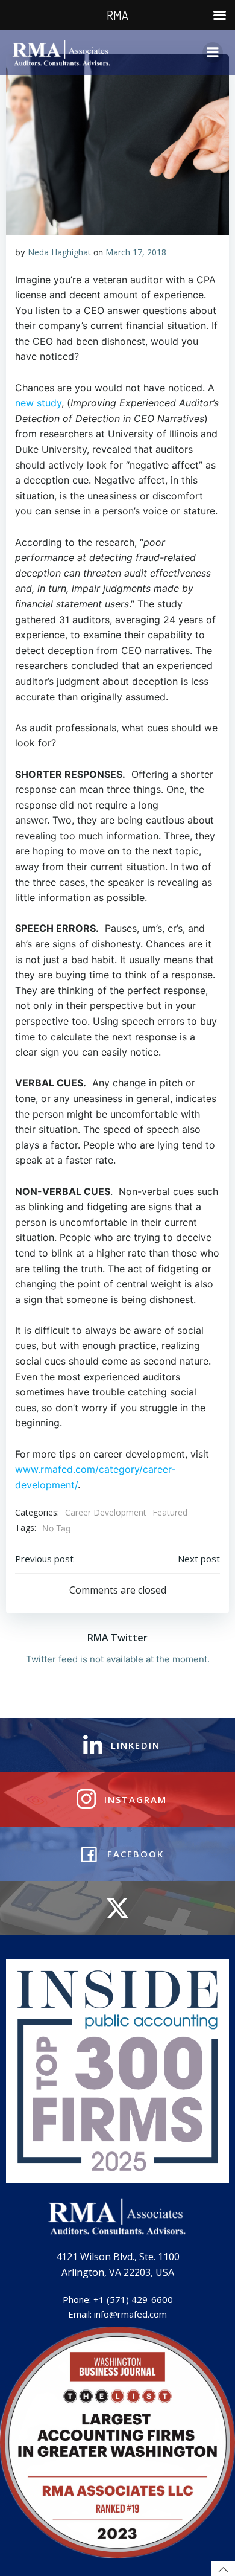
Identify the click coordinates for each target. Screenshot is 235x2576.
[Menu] (213, 53)
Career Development (106, 1512)
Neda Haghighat (59, 252)
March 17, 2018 (136, 252)
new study (38, 403)
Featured (170, 1512)
